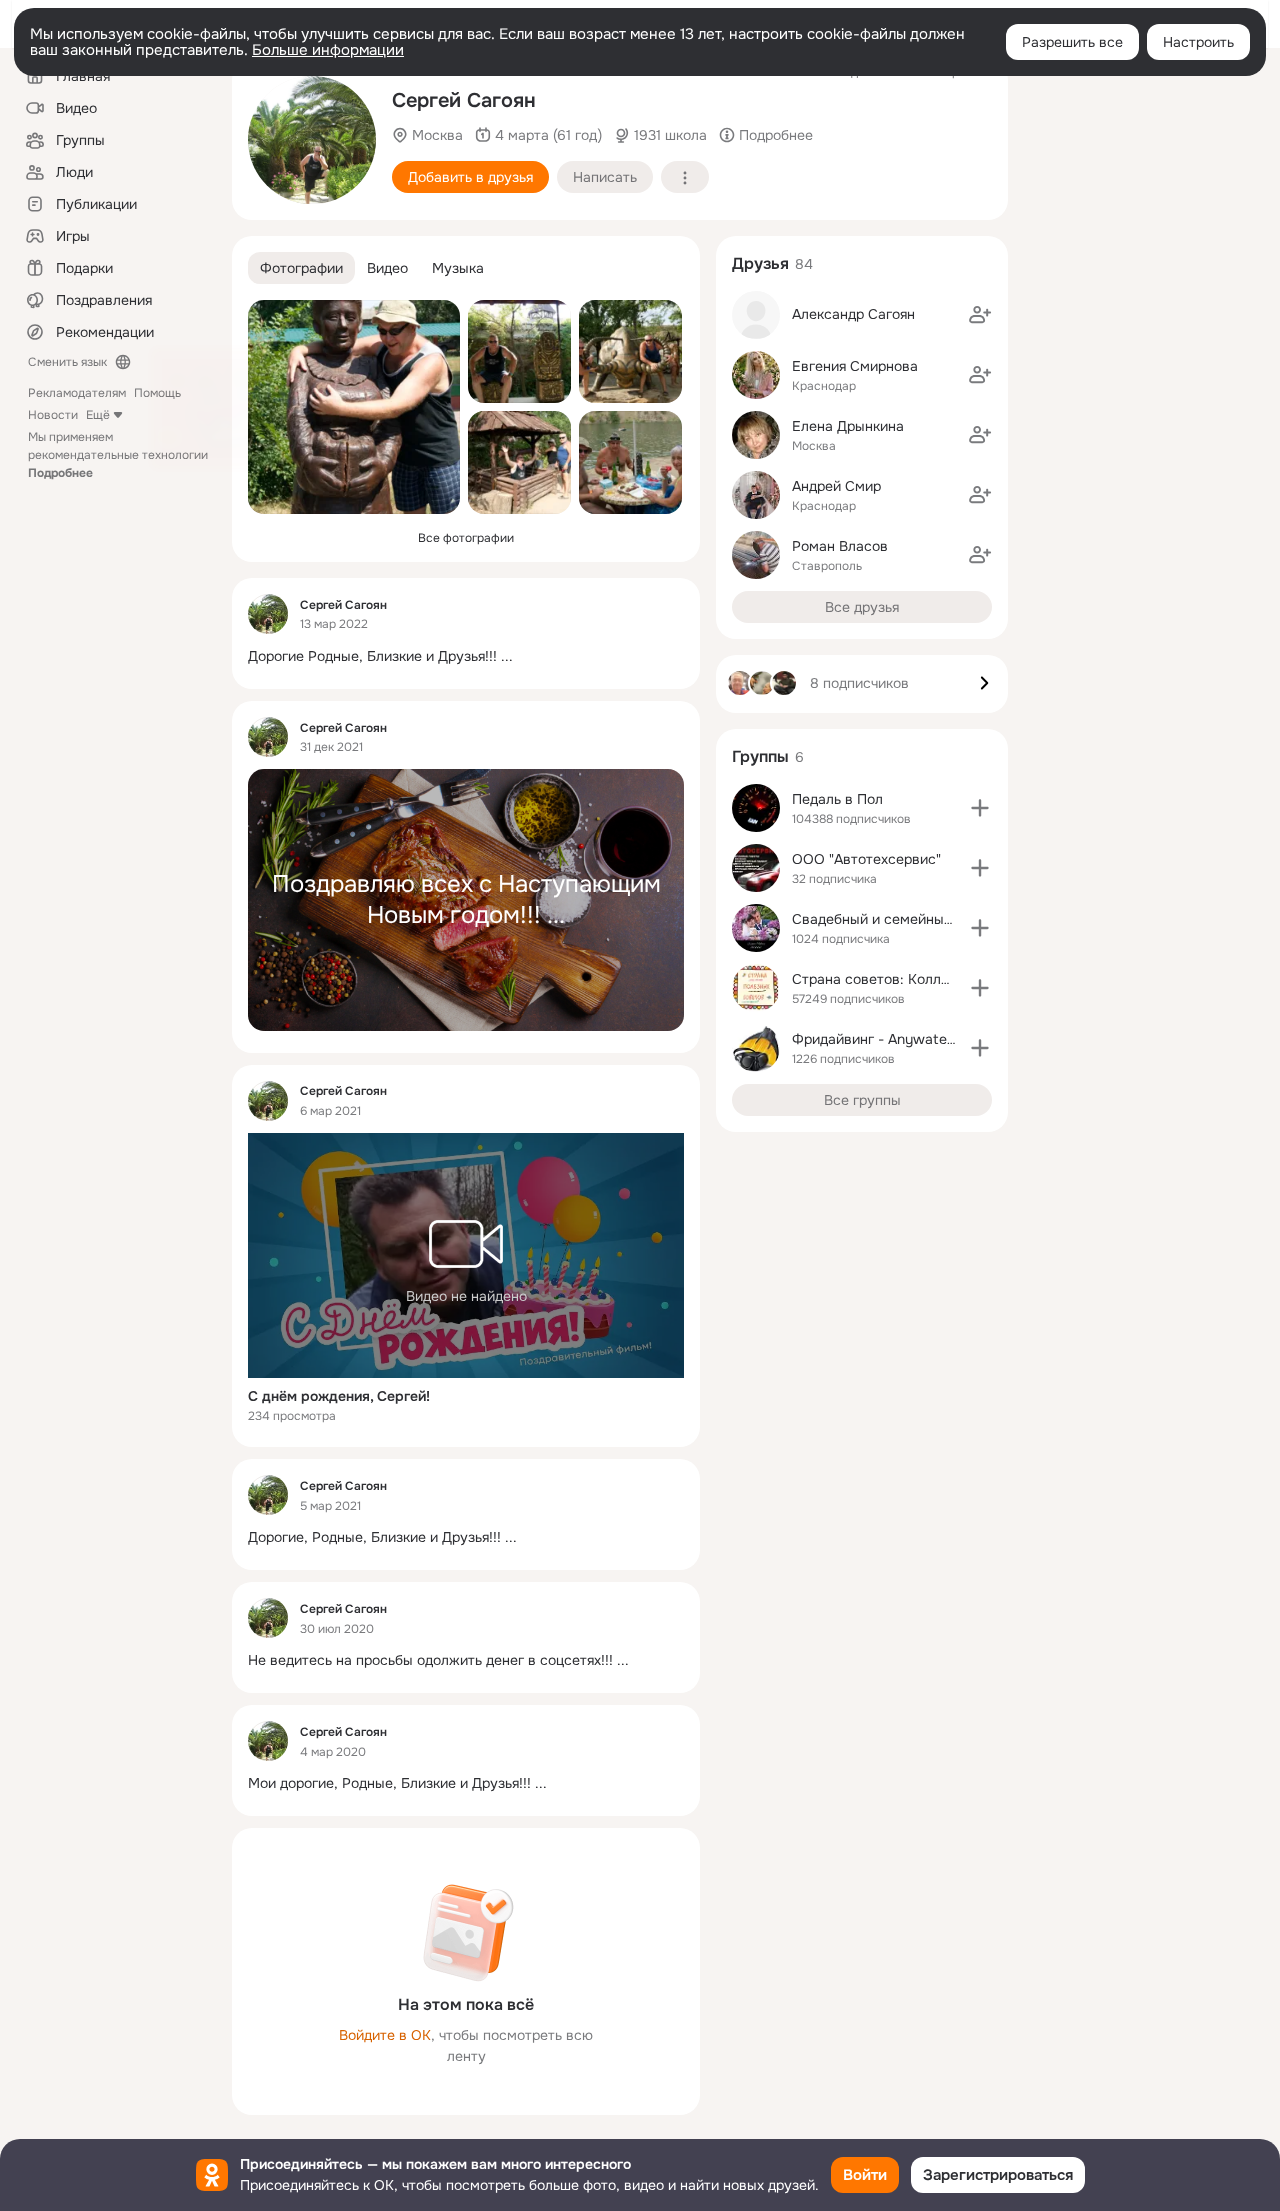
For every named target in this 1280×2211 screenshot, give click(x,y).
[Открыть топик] (466, 656)
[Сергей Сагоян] (268, 614)
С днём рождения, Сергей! (339, 1396)
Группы (760, 756)
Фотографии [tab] (301, 268)
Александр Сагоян (853, 314)
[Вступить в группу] (980, 808)
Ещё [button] (98, 415)
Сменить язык (67, 362)
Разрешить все (1072, 42)
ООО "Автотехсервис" (866, 859)
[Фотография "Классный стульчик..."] (519, 351)
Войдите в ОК (385, 2035)
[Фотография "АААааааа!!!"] (519, 462)
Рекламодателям (77, 393)
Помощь (157, 393)
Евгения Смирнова (855, 366)
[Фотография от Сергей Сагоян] (630, 351)
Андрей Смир (836, 486)
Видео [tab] (387, 268)
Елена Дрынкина (848, 426)
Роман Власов (840, 546)
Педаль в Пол (837, 799)
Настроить (1198, 42)
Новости (53, 415)
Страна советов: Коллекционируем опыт (929, 979)
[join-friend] (980, 315)
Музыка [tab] (458, 268)
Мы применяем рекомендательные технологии (118, 455)
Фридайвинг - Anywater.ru (880, 1039)
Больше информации (328, 50)
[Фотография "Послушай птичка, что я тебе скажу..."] (354, 407)
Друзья (760, 263)
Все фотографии (466, 538)
